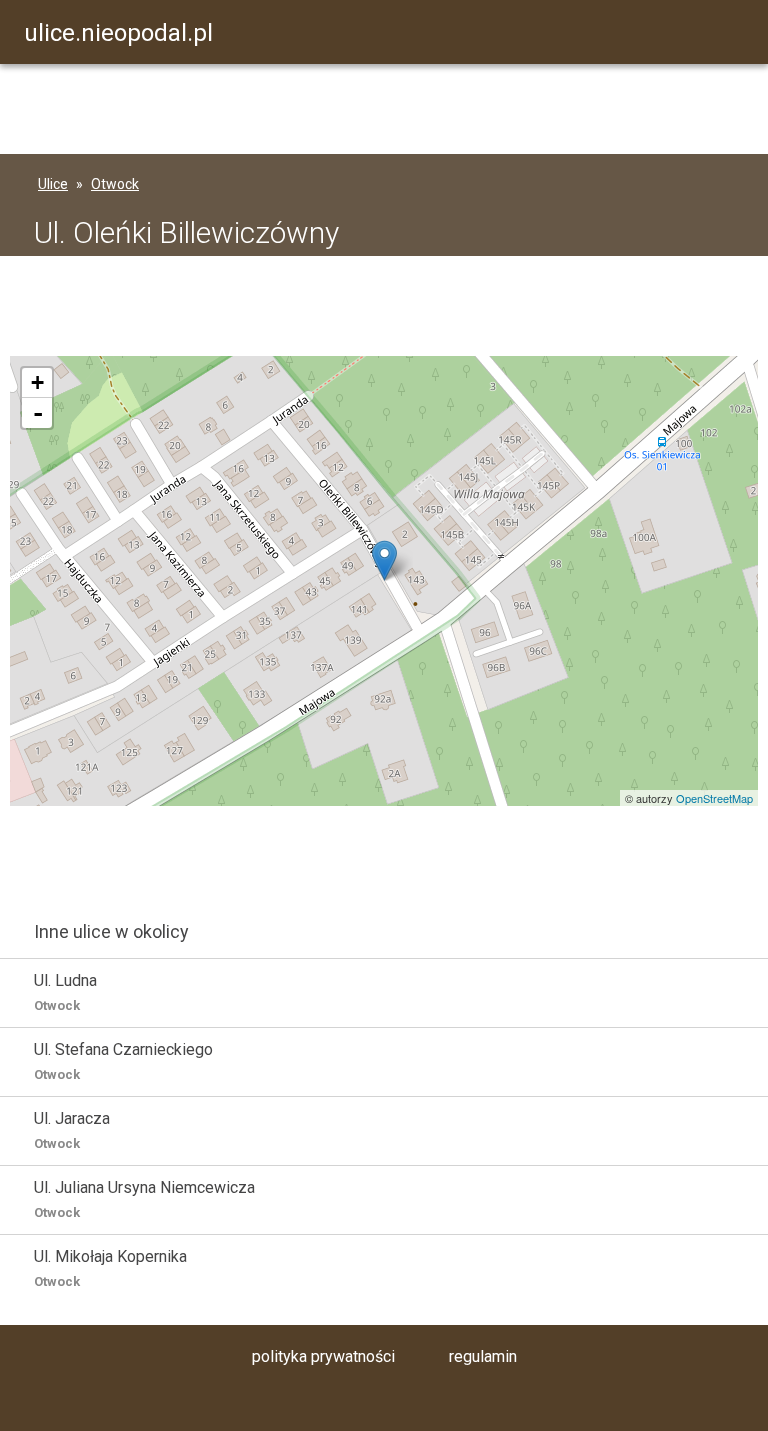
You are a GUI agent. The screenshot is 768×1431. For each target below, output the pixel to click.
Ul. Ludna (65, 992)
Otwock (115, 184)
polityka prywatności (323, 1356)
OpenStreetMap (714, 798)
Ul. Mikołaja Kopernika (110, 1268)
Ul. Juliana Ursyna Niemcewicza (144, 1199)
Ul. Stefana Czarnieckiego (123, 1061)
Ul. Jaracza (72, 1130)
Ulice (53, 184)
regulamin (483, 1356)
